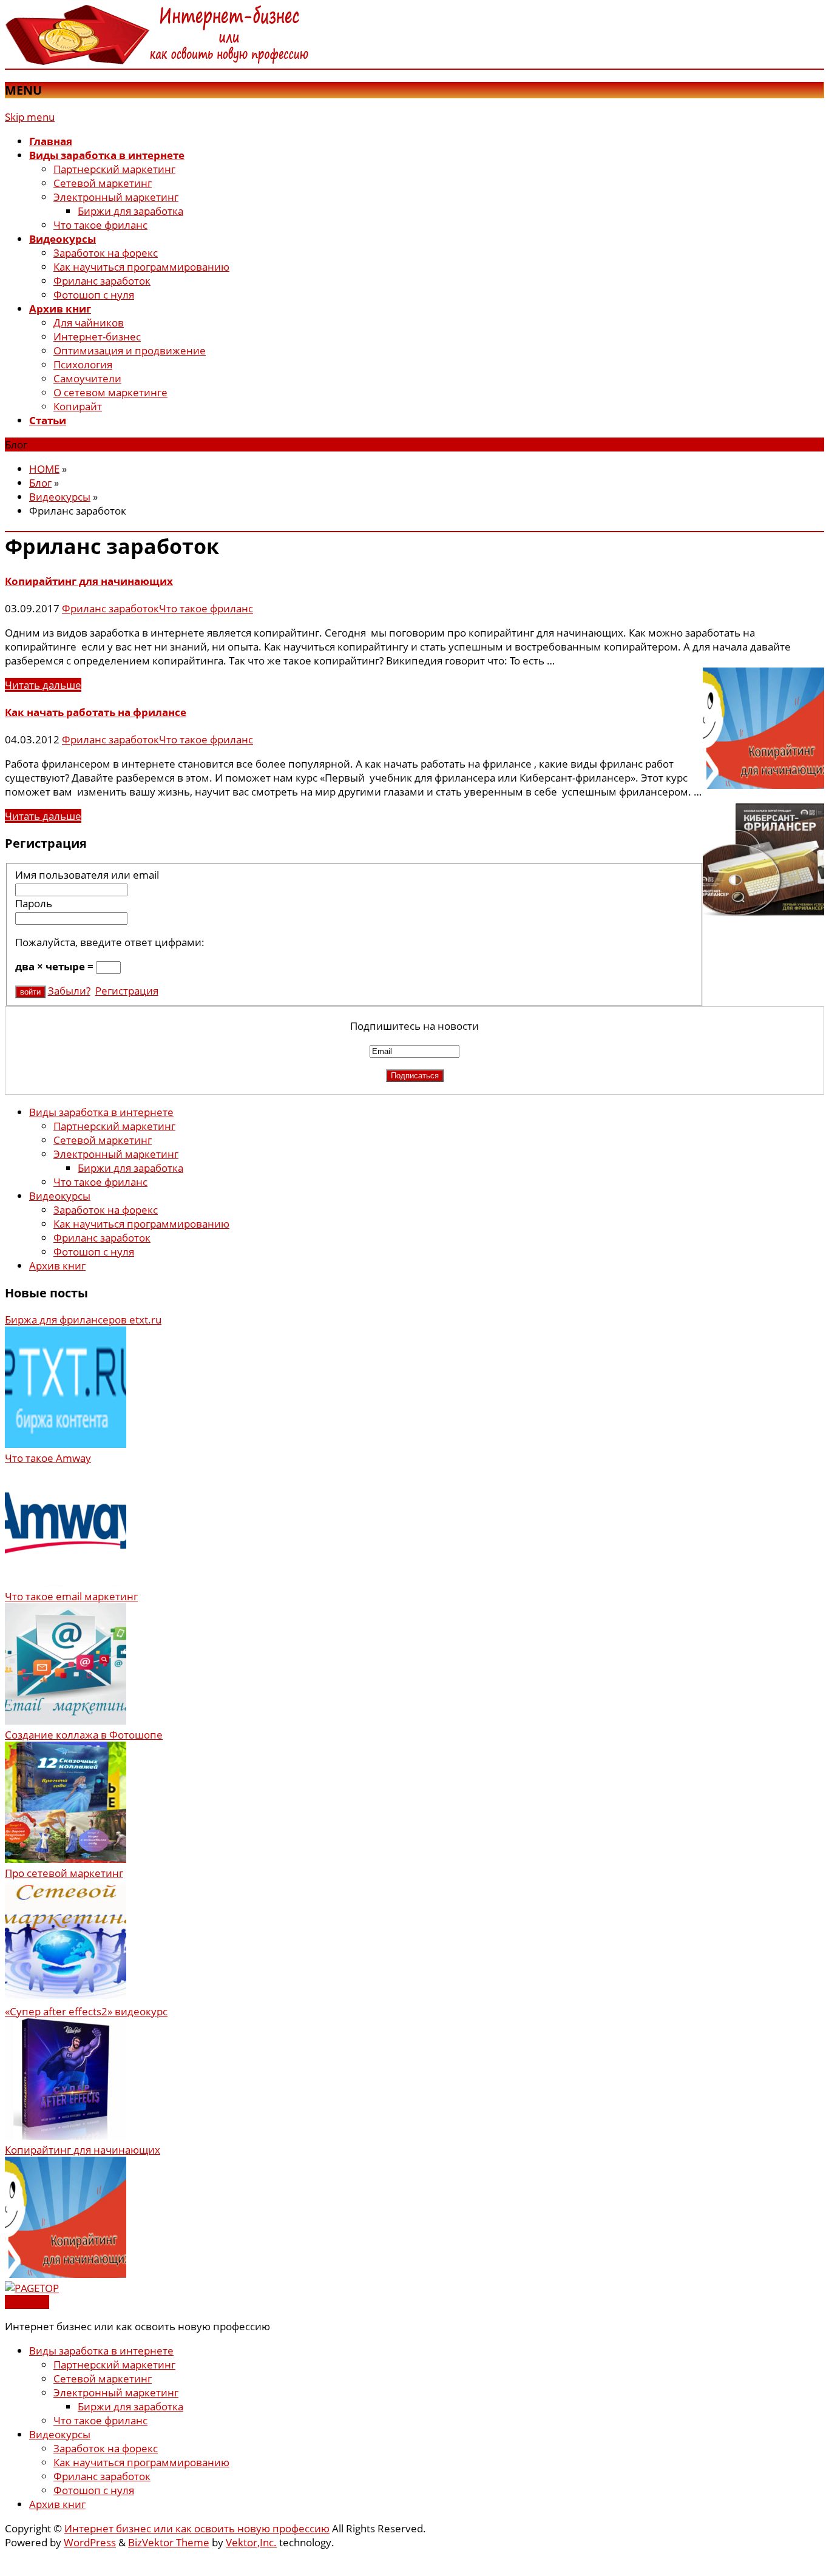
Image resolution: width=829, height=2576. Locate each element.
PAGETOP (27, 2302)
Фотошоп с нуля (94, 295)
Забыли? (69, 991)
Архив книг (57, 1266)
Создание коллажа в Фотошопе (84, 1735)
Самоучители (87, 378)
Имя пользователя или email (87, 875)
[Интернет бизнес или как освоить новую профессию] (157, 62)
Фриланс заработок (102, 281)
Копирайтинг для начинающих (89, 581)
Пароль (34, 903)
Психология (83, 364)
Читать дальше (43, 685)
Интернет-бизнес (97, 336)
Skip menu (30, 117)
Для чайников (89, 323)
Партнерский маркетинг (114, 169)
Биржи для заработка (130, 211)
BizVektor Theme (169, 2542)
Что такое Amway (48, 1458)
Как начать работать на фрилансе (96, 712)
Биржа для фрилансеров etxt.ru (83, 1320)
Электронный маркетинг (116, 197)
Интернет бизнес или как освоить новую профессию (197, 2528)
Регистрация (127, 991)
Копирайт (78, 406)
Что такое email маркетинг (71, 1596)
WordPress (90, 2542)
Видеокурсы (60, 1196)
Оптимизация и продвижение (130, 350)
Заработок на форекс (106, 253)
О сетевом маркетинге (110, 392)
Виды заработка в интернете (101, 1112)
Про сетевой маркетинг (64, 1873)
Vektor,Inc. (251, 2542)
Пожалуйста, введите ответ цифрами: (110, 942)
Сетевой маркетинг (103, 183)
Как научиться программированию (141, 267)
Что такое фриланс (100, 225)
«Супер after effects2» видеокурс (86, 2011)
